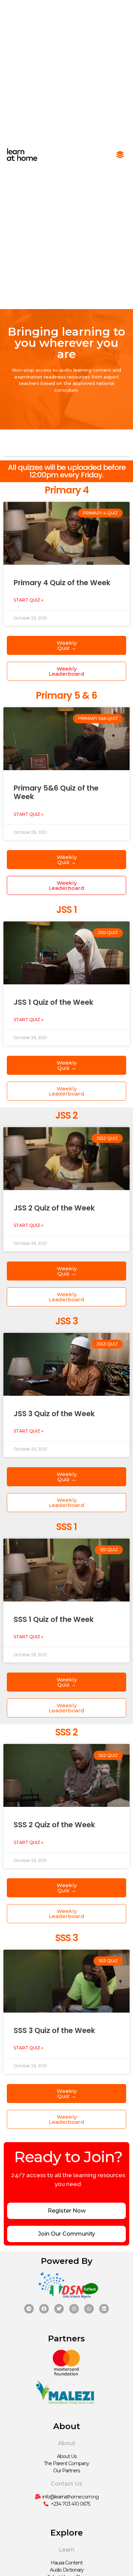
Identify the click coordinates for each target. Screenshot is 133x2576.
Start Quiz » (28, 600)
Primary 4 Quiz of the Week (62, 583)
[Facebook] (44, 2309)
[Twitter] (59, 2309)
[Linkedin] (104, 2309)
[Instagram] (74, 2309)
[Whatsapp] (89, 2309)
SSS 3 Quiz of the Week (54, 2030)
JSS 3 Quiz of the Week (54, 1414)
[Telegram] (29, 2309)
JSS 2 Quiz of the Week (54, 1208)
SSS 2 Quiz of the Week (54, 1825)
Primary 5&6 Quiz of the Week (56, 792)
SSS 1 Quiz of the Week (54, 1619)
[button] (120, 155)
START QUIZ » (28, 814)
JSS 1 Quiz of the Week (54, 1002)
